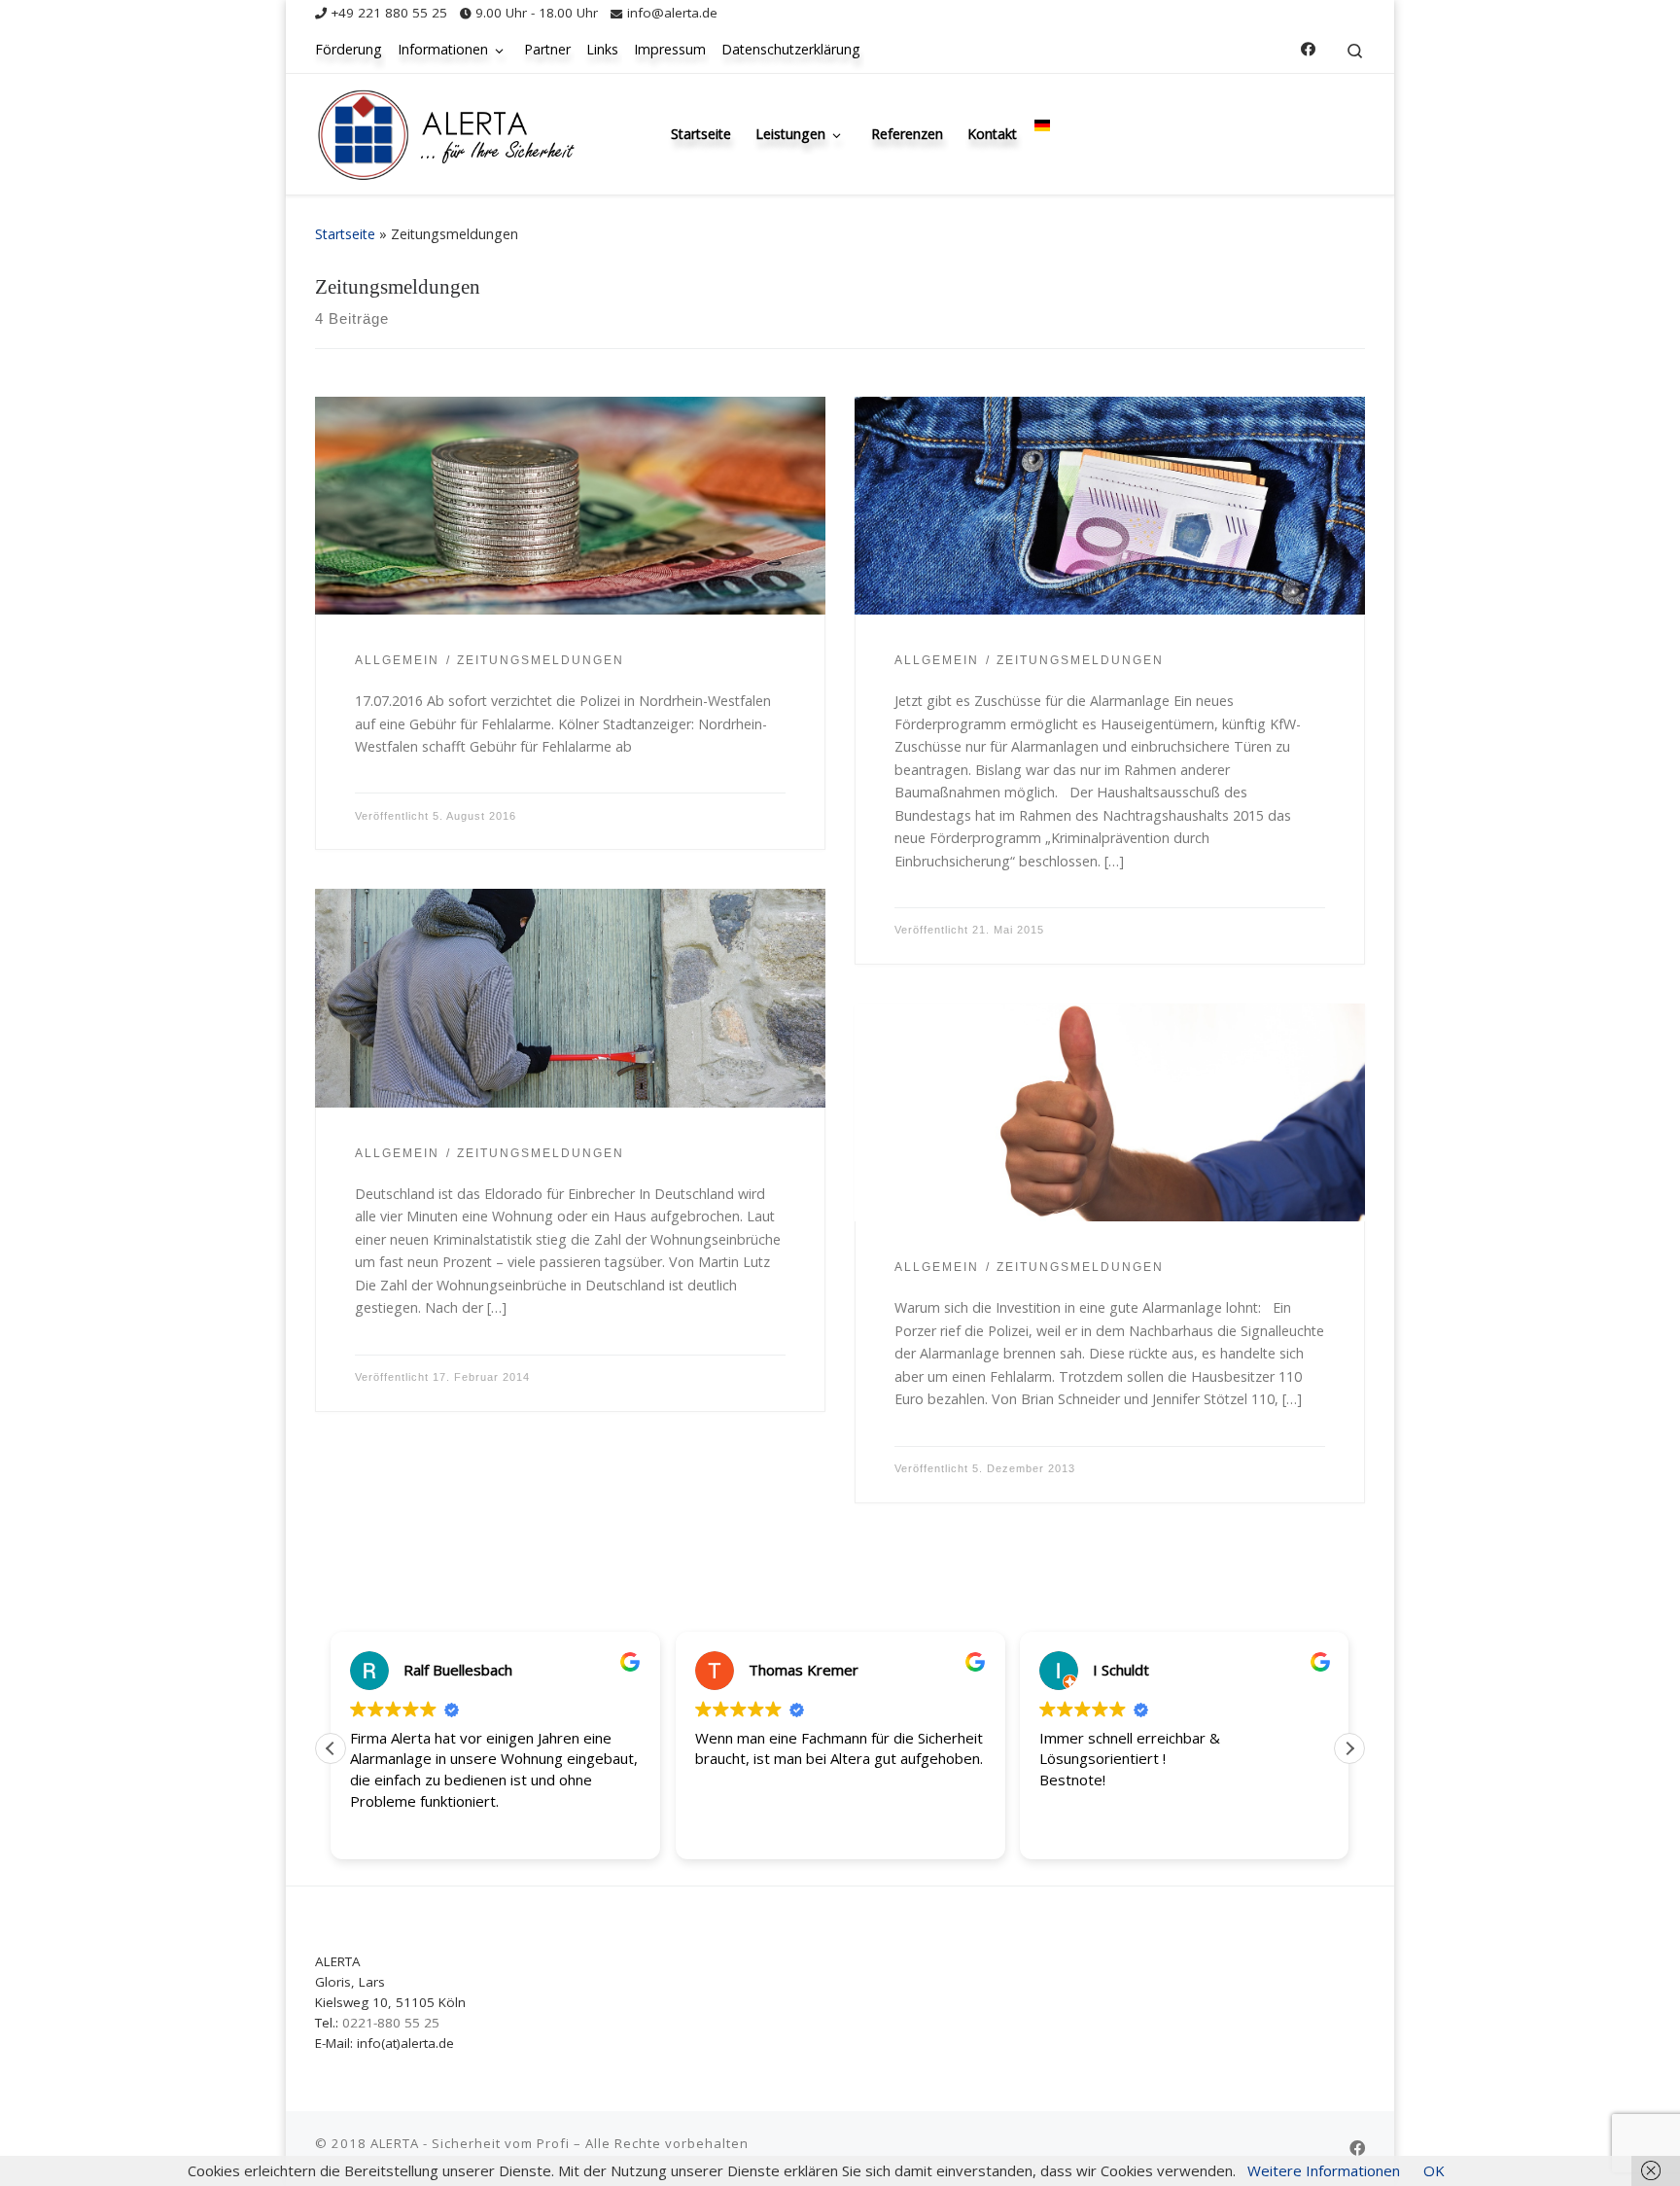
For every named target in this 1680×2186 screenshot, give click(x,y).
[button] (1349, 1748)
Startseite (345, 234)
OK (1434, 2170)
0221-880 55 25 (391, 2023)
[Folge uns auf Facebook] (1308, 49)
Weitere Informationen (1324, 2170)
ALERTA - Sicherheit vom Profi (470, 2143)
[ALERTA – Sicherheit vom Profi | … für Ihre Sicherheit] (446, 130)
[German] (1042, 124)
